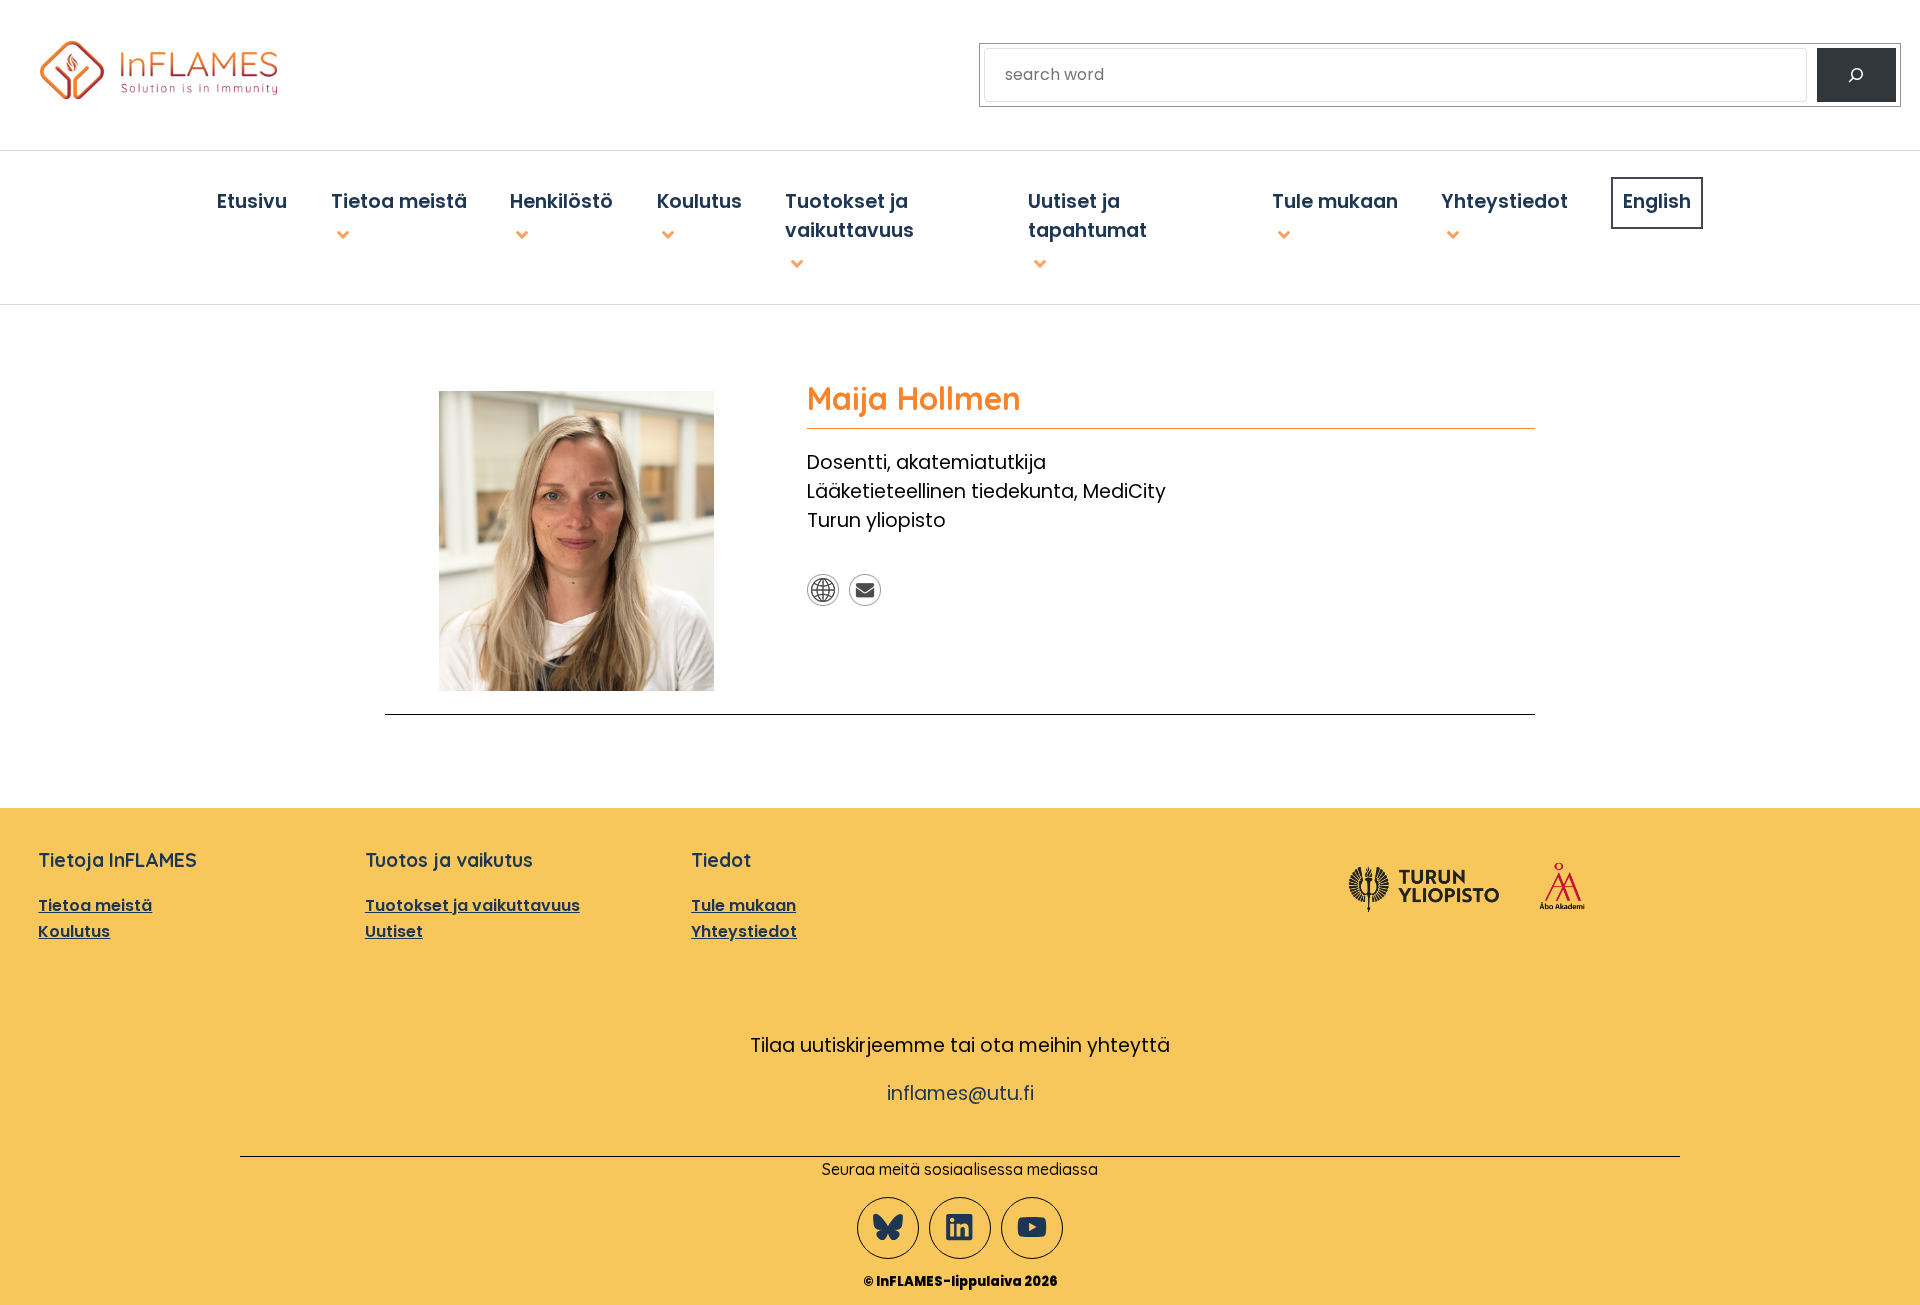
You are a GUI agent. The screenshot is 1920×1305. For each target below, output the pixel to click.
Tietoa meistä (95, 904)
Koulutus (74, 930)
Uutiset (394, 930)
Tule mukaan (743, 904)
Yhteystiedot (744, 930)
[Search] (1856, 75)
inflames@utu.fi (960, 1092)
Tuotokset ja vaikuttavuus (472, 904)
